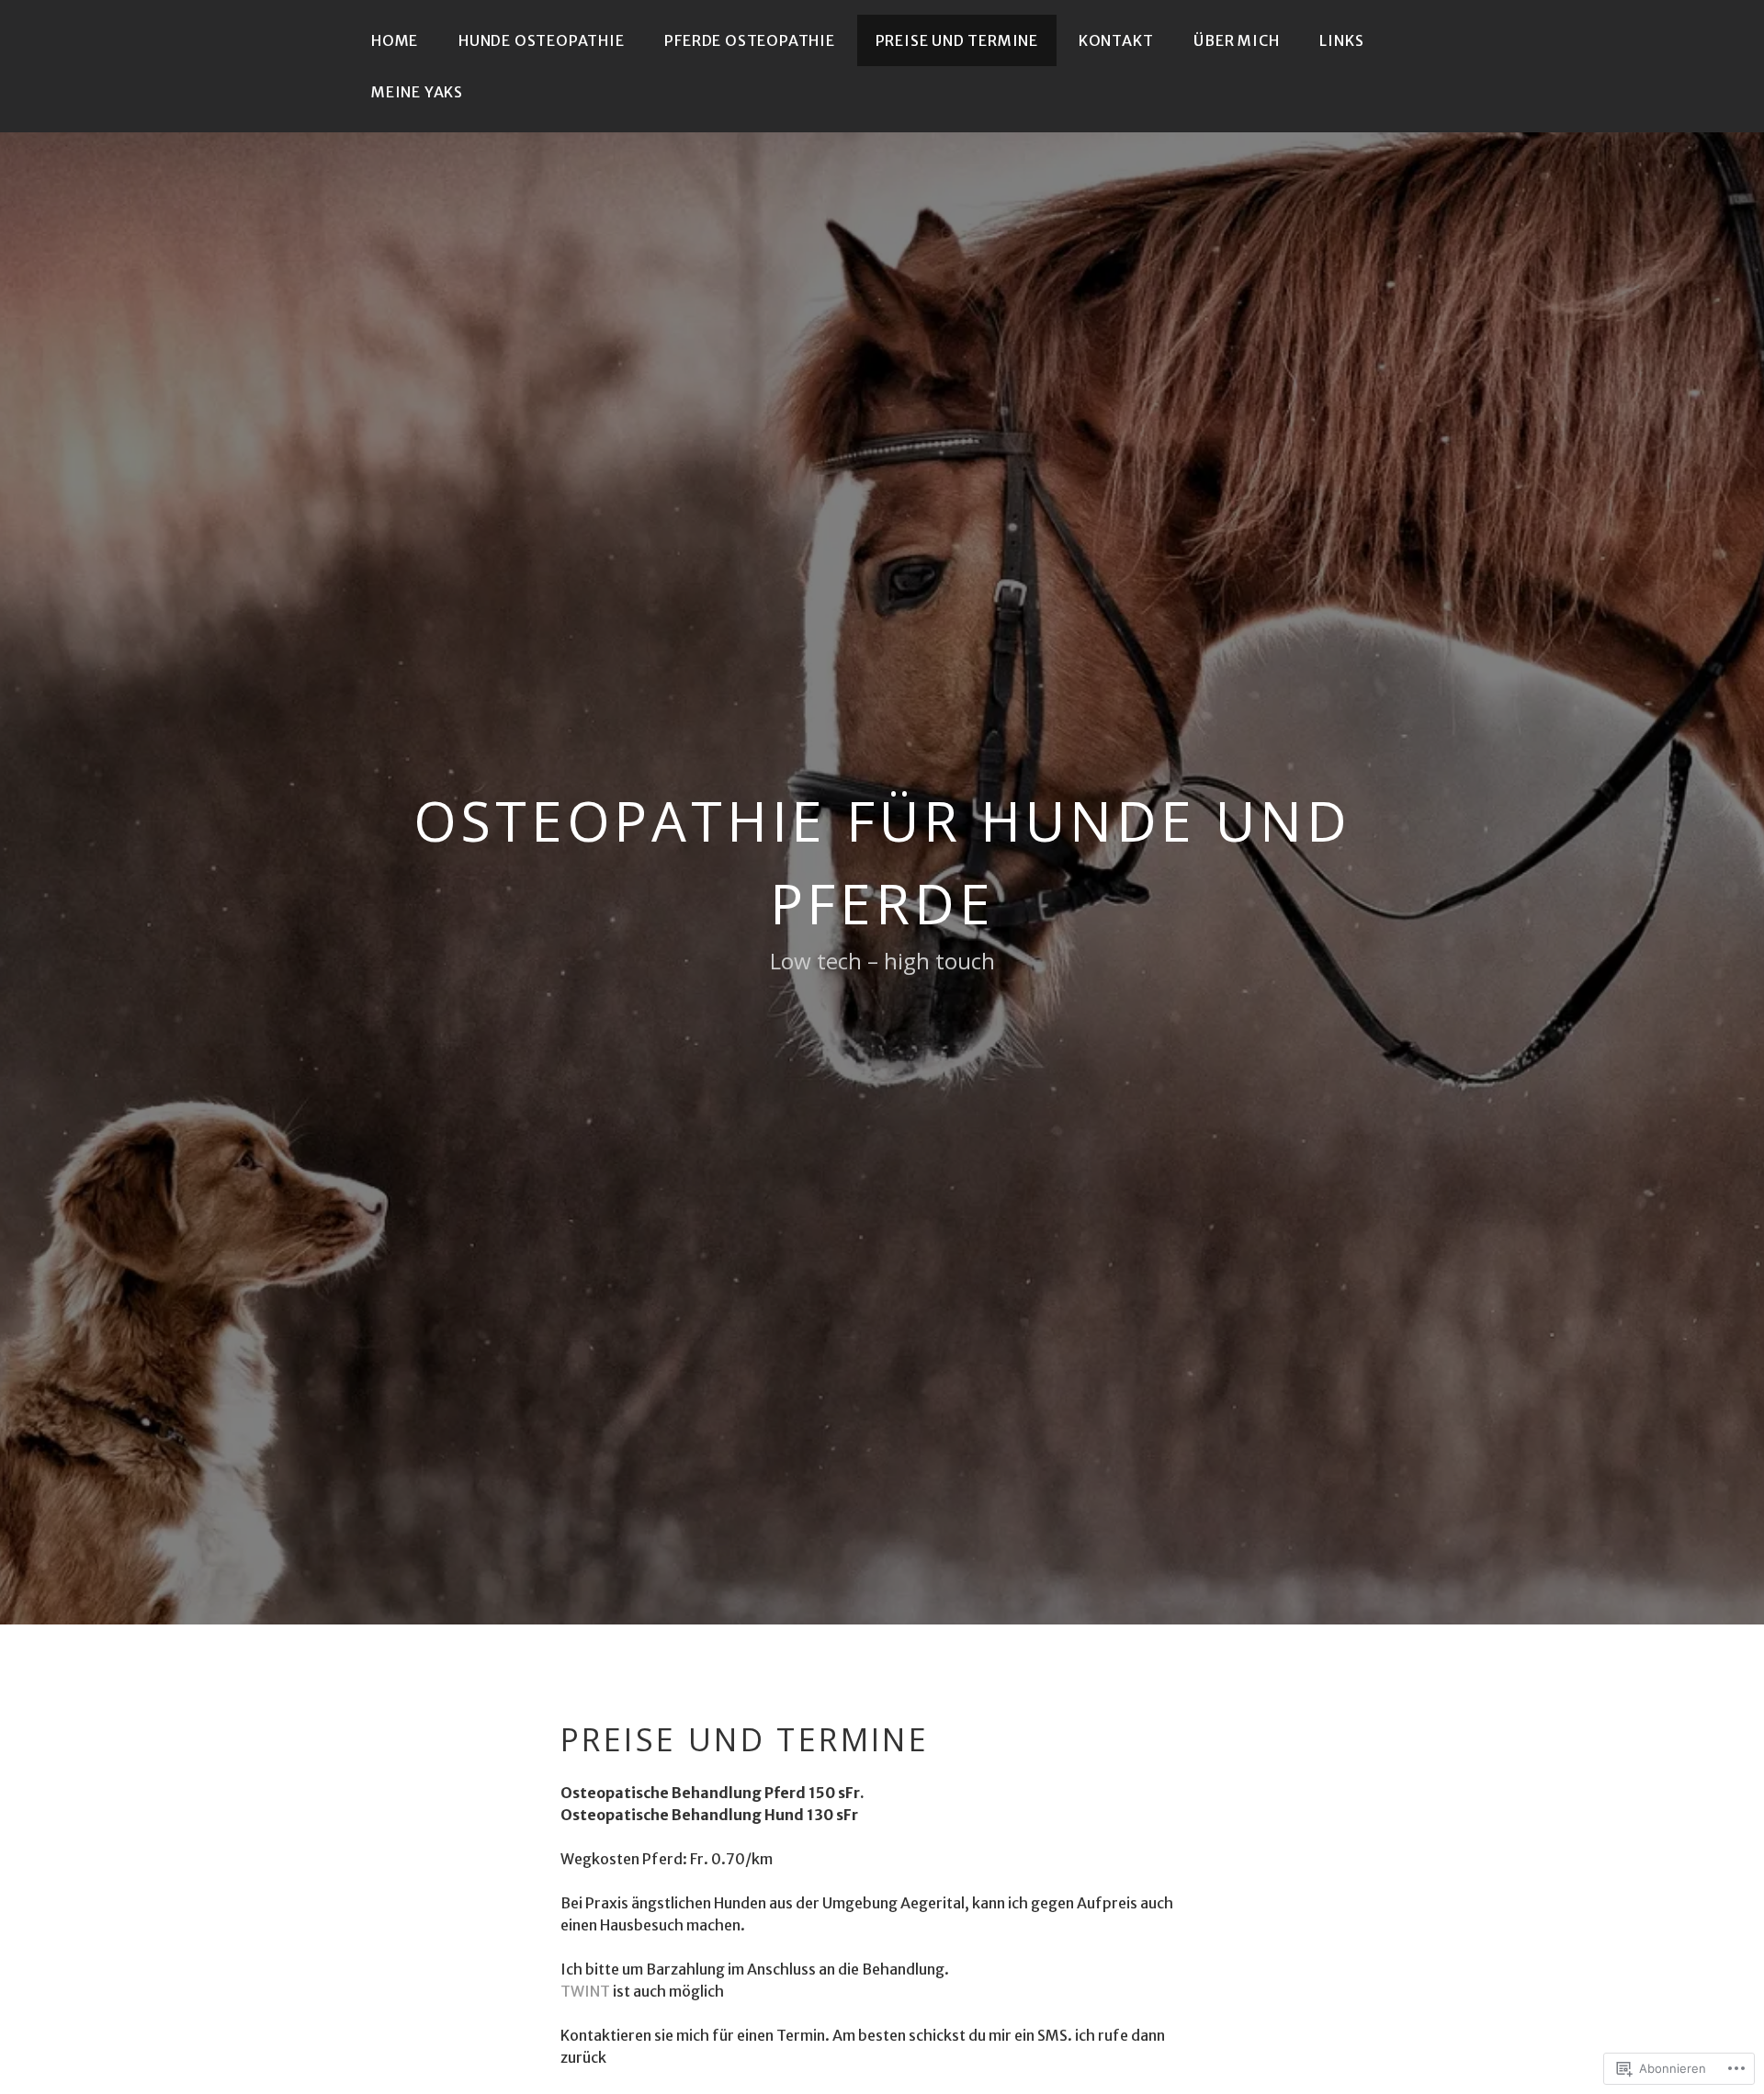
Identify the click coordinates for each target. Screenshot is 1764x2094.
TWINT (585, 1991)
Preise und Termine (957, 40)
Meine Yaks (417, 92)
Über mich (1236, 40)
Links (1341, 40)
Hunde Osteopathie (542, 40)
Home (395, 40)
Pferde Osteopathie (749, 40)
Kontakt (1116, 40)
